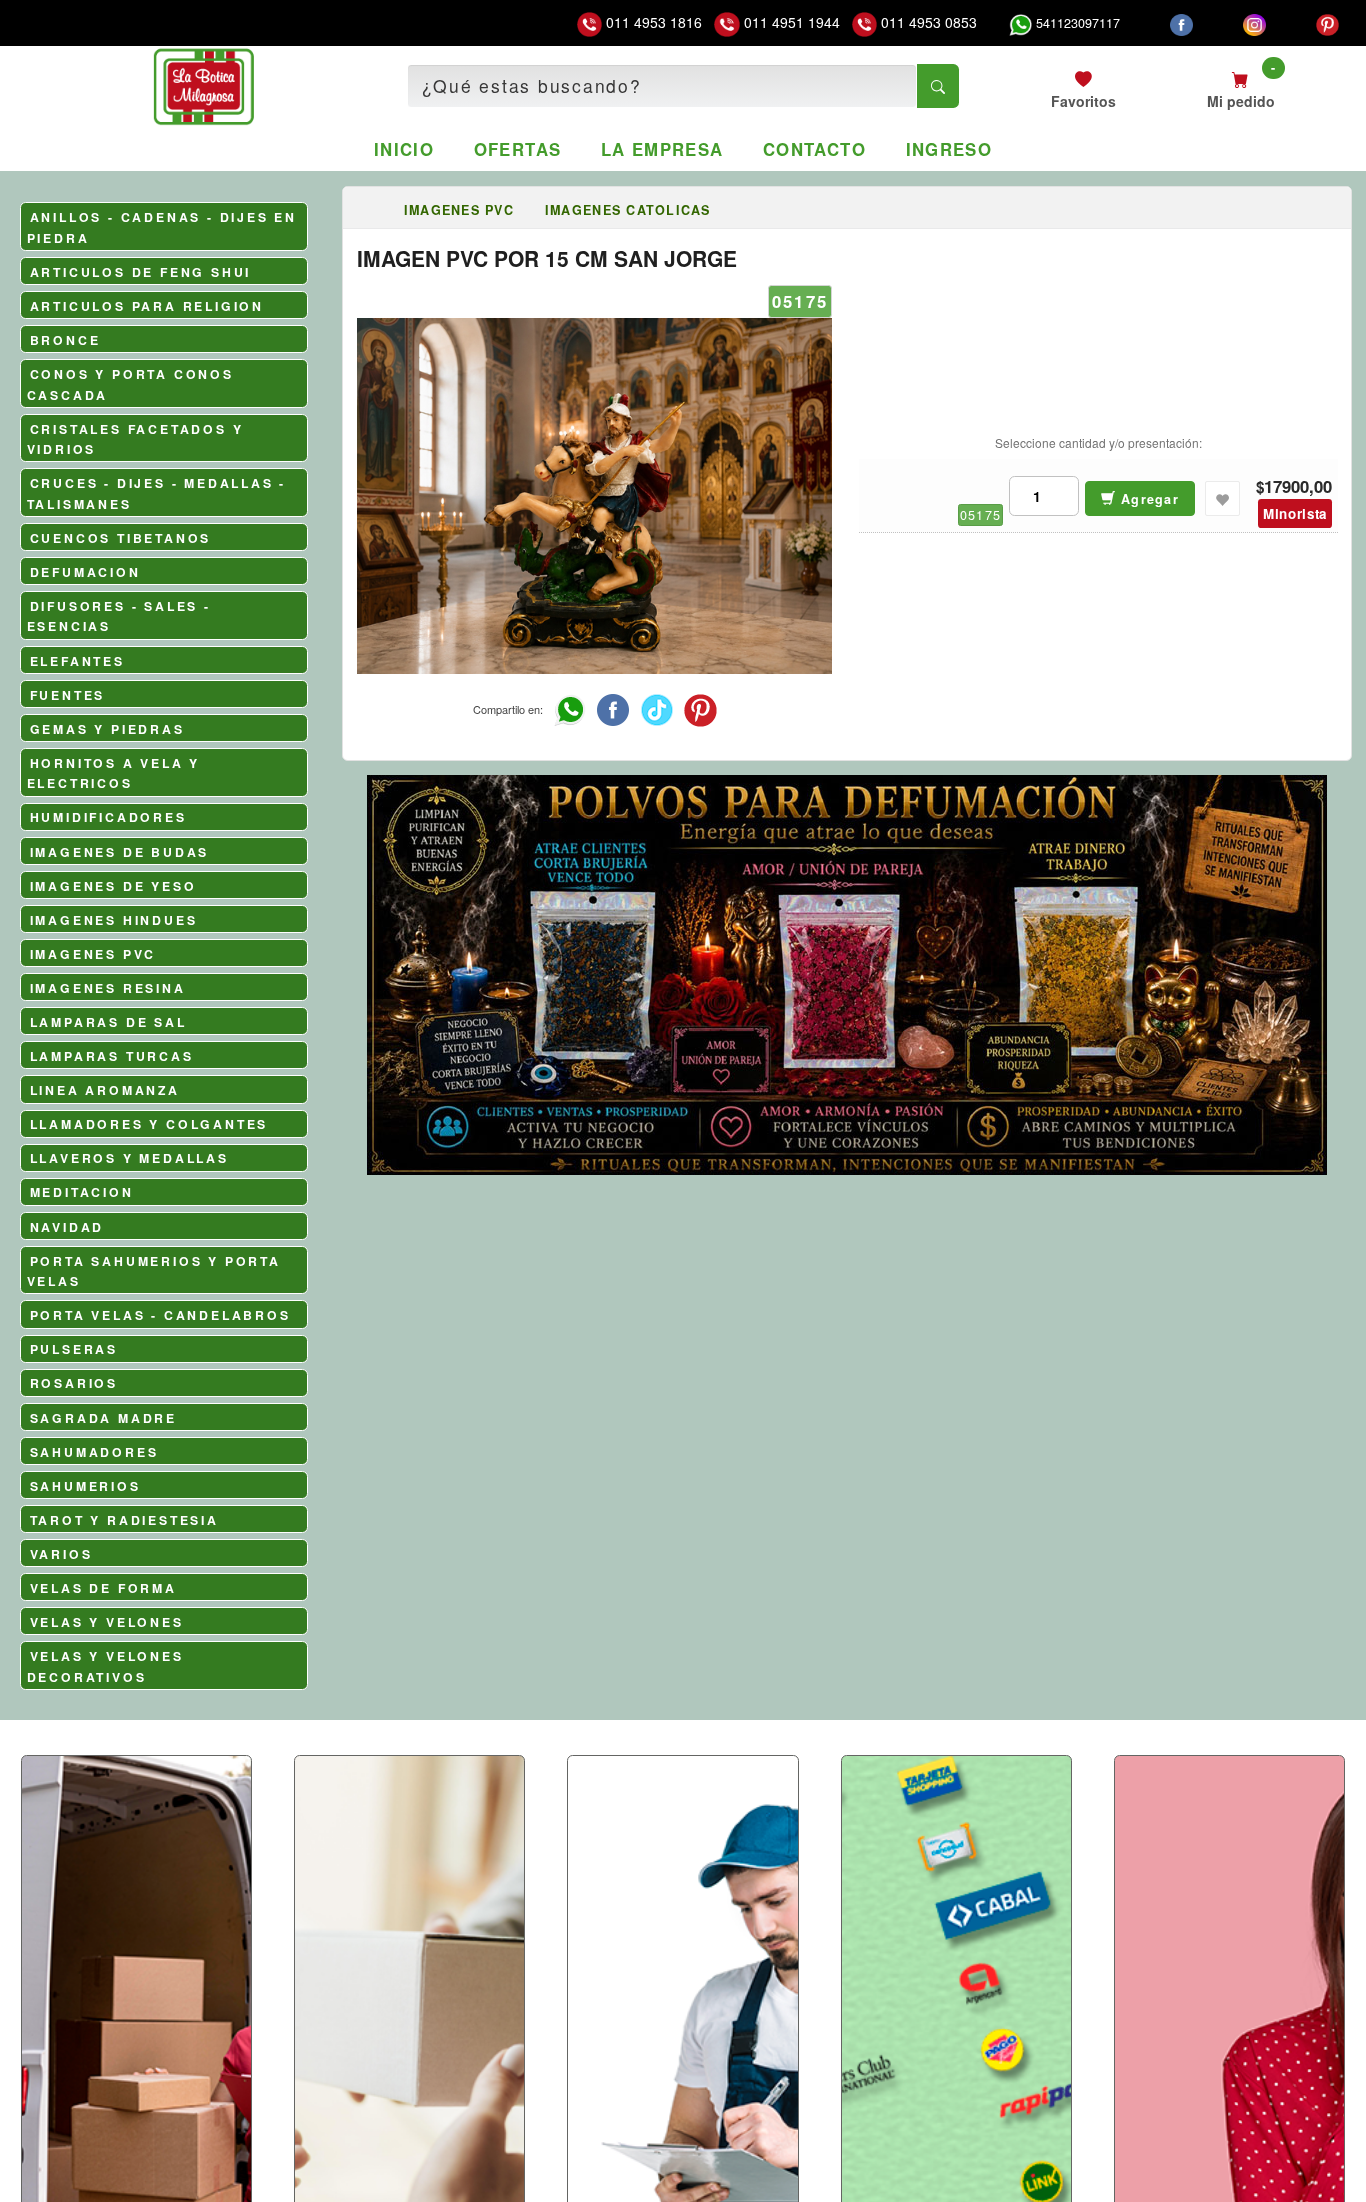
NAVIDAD (67, 1227)
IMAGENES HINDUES (114, 920)
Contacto (814, 149)
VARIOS (61, 1554)
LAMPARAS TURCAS (112, 1056)
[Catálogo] (373, 210)
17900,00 (1298, 486)
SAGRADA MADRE (103, 1418)
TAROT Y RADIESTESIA (124, 1520)
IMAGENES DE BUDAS (120, 852)
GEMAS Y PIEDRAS (107, 729)
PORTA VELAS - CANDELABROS (160, 1315)
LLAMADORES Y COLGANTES (149, 1124)
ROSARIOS (74, 1383)
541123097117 (1076, 23)
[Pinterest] (1327, 23)
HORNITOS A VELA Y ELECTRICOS (114, 773)
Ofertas (518, 149)
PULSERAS (74, 1349)
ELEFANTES (77, 661)
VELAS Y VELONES (107, 1622)
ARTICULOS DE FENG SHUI (141, 272)
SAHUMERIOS (85, 1486)
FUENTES (68, 695)
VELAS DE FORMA (103, 1588)
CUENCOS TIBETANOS (121, 538)
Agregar (1147, 499)
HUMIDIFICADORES (108, 817)
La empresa (662, 149)
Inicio (404, 149)
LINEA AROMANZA (105, 1090)
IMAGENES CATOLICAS (628, 210)
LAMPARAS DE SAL (108, 1022)
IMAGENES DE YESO (113, 886)
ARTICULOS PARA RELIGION (147, 306)
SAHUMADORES (94, 1452)
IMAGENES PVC (93, 954)
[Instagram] (1254, 23)
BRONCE (65, 340)
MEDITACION (82, 1192)
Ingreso (949, 149)
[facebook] (1181, 23)
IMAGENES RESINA (108, 988)
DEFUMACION (85, 572)
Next (1328, 1072)
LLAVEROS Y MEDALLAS (129, 1158)
